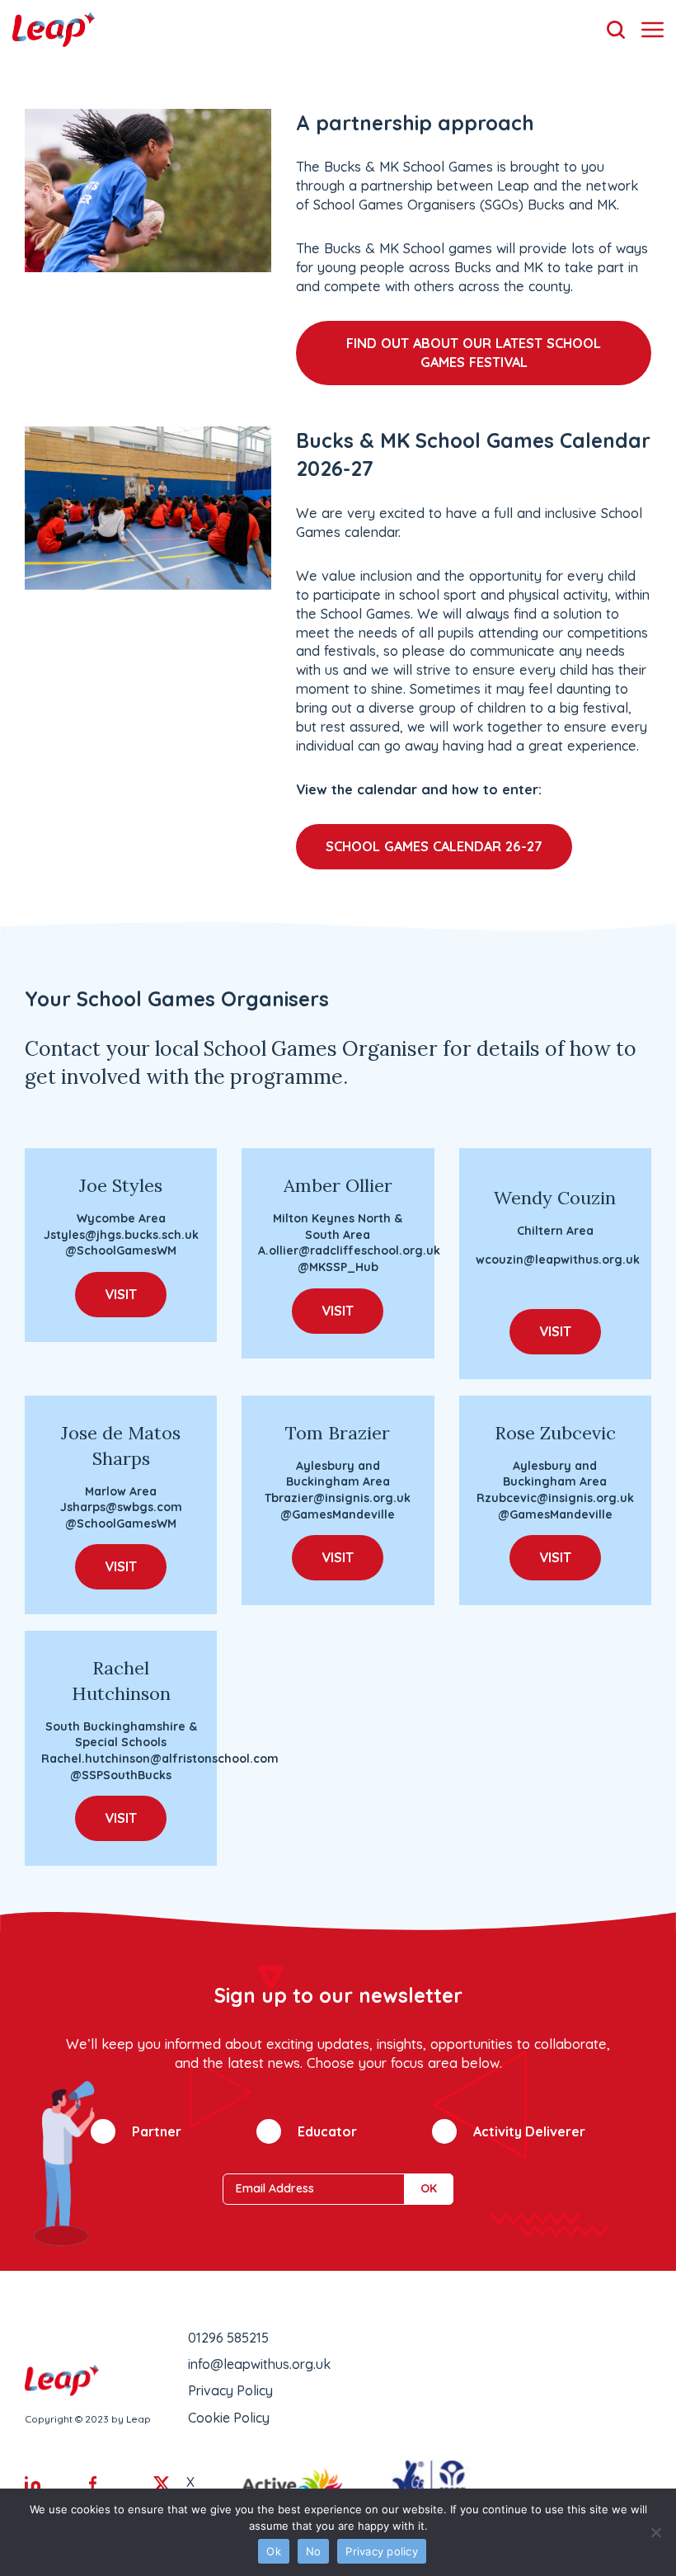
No (314, 2551)
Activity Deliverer (529, 2131)
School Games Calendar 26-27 (434, 846)
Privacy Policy (230, 2390)
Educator (327, 2131)
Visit (121, 1294)
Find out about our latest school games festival (474, 353)
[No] (655, 2532)
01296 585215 (228, 2338)
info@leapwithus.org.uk (259, 2364)
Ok (274, 2551)
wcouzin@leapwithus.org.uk (558, 1260)
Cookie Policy (229, 2418)
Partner (157, 2131)
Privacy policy (382, 2551)
